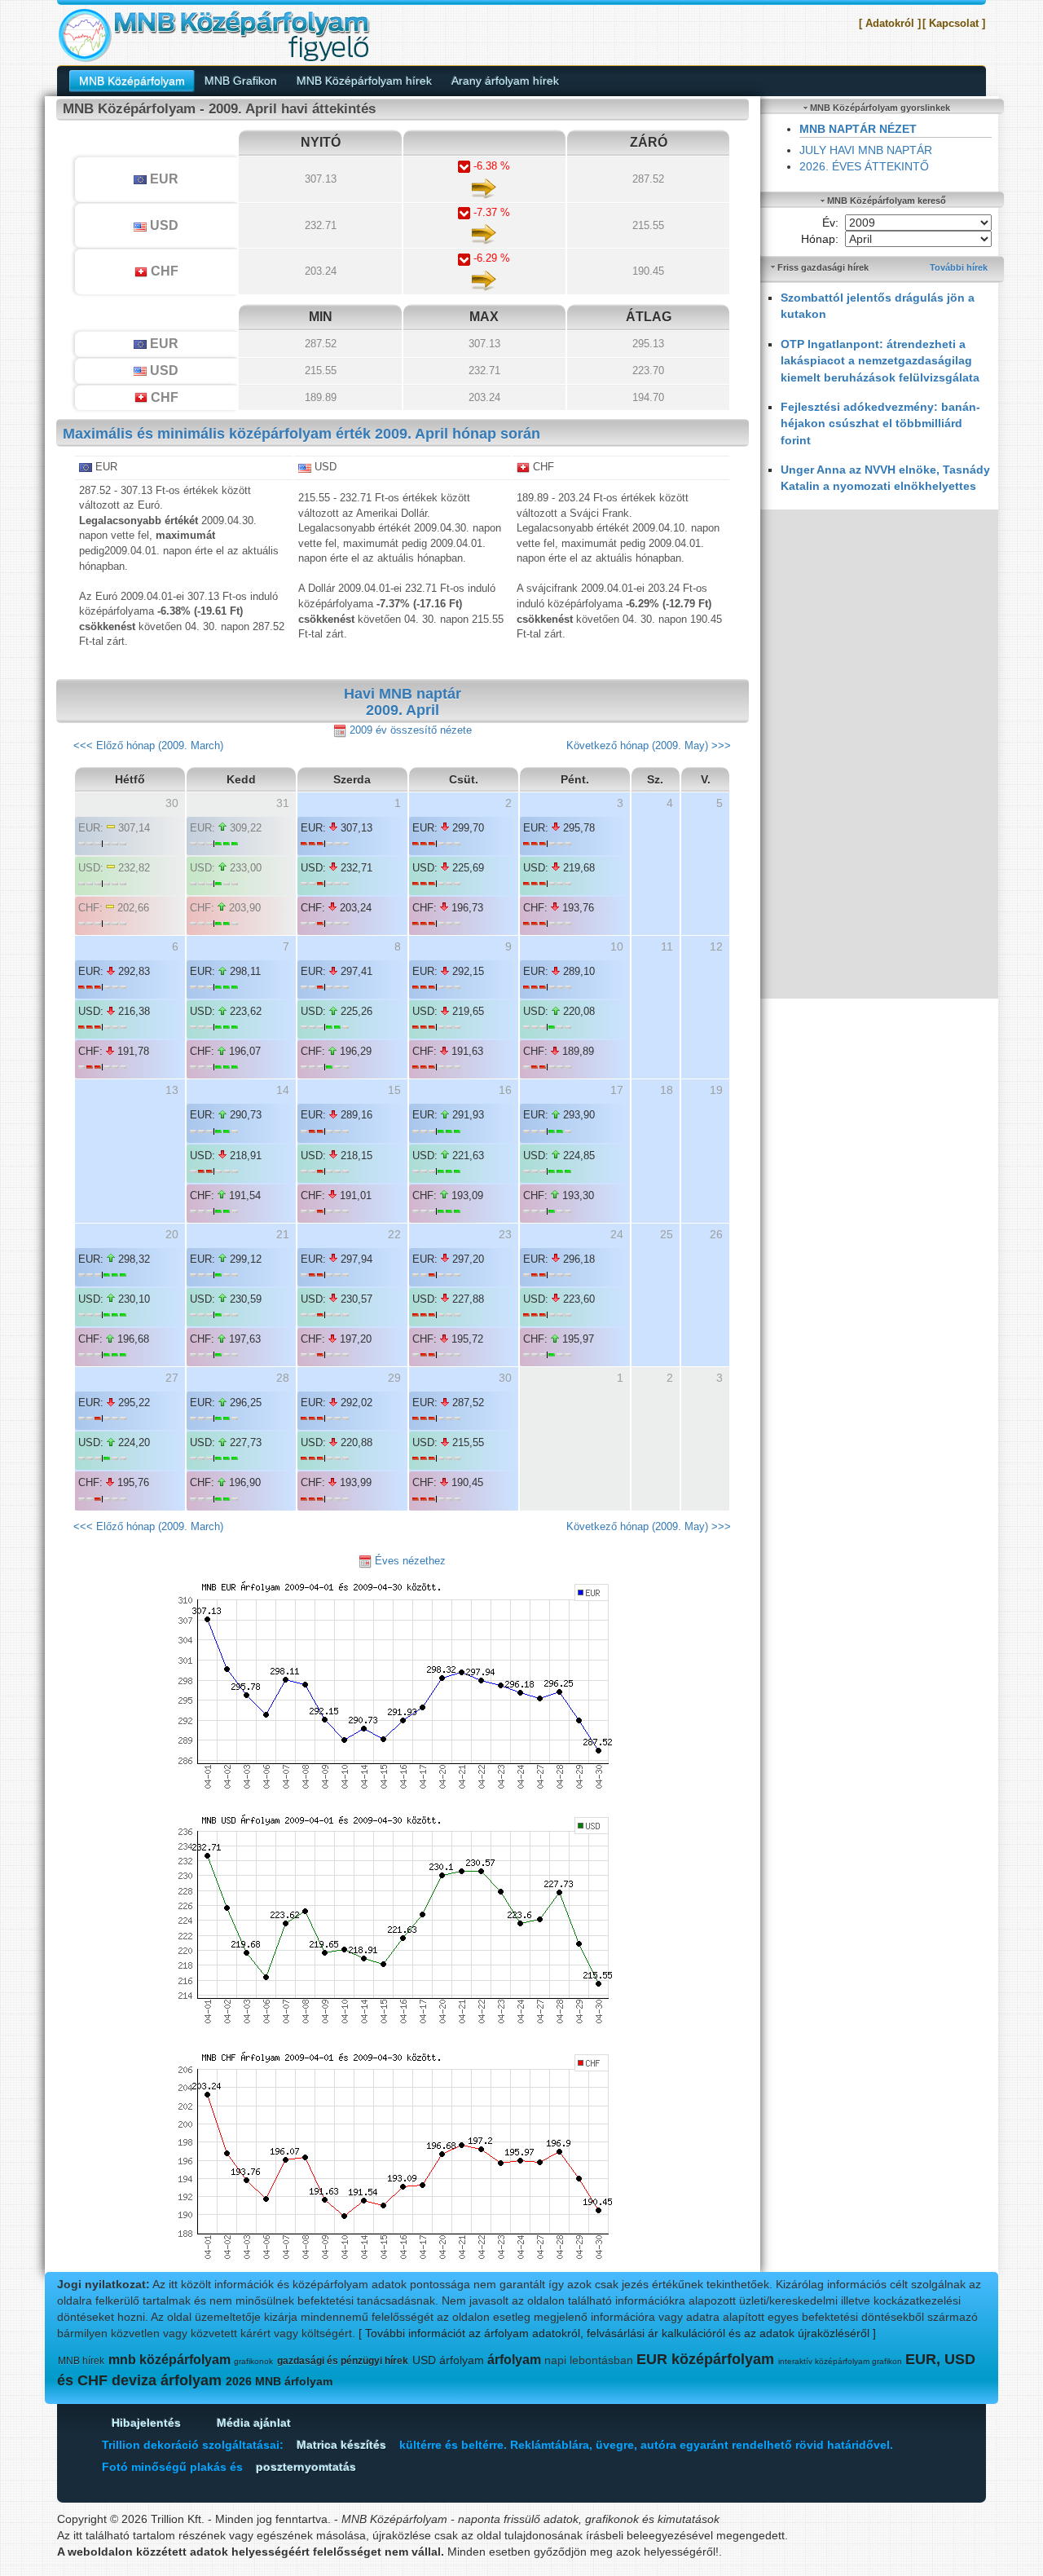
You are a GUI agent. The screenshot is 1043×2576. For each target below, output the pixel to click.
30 (505, 1378)
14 (283, 1090)
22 (394, 1234)
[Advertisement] (880, 754)
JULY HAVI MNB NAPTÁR (866, 150)
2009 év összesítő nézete (409, 730)
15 (394, 1090)
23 (505, 1234)
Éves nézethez (409, 1561)
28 (283, 1378)
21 (283, 1234)
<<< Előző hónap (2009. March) (148, 745)
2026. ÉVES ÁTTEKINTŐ (864, 166)
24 (617, 1234)
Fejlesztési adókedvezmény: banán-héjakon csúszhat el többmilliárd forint (880, 423)
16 (505, 1090)
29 (394, 1378)
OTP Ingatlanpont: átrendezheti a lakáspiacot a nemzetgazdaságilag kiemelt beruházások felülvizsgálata (880, 361)
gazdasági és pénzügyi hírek (343, 2361)
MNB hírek (81, 2361)
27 (172, 1378)
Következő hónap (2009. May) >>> (649, 745)
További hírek (959, 267)
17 (617, 1090)
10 (617, 946)
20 (172, 1234)
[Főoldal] (213, 34)
